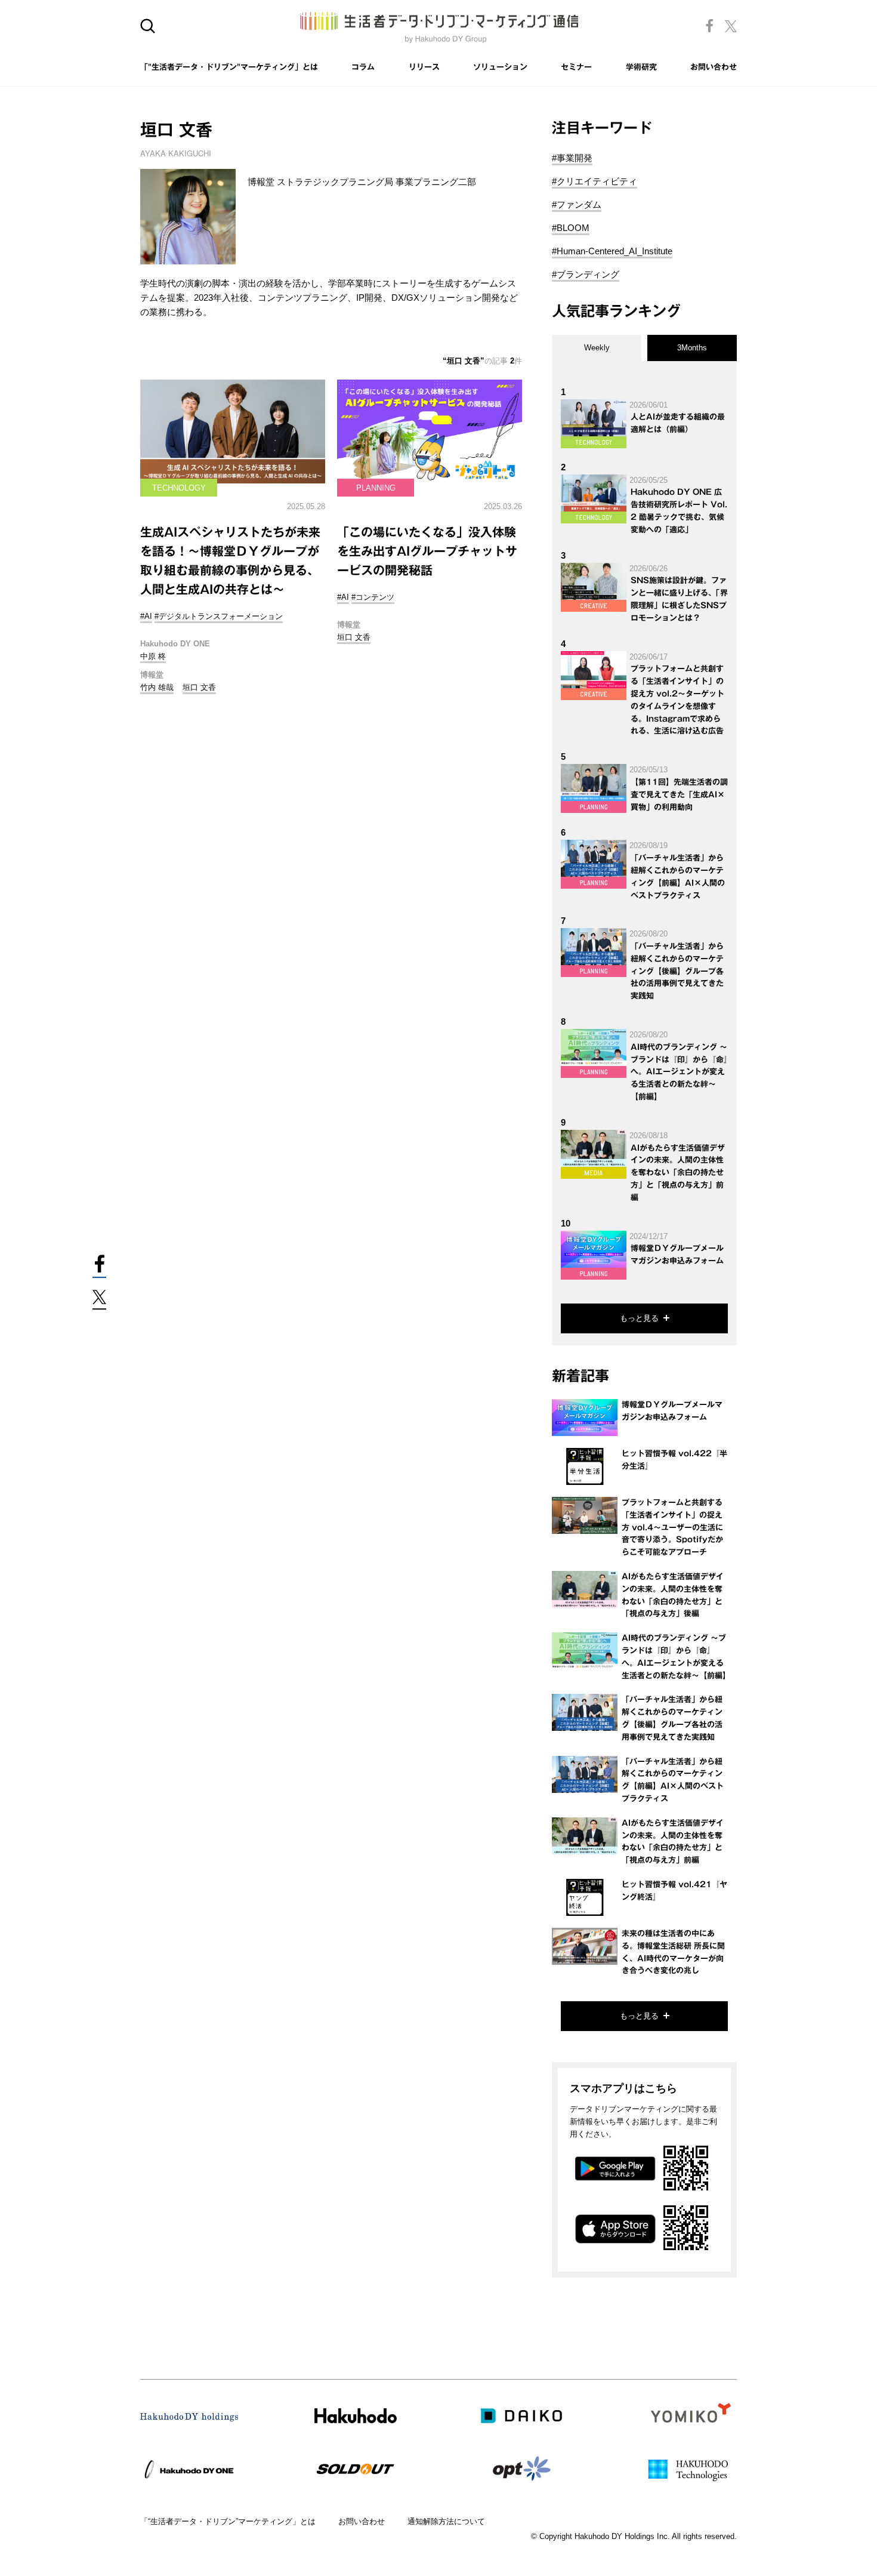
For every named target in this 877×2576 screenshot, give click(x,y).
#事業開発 (572, 158)
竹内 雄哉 (157, 687)
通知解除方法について (446, 2521)
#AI (146, 616)
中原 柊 (153, 656)
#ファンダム (577, 204)
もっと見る (639, 1318)
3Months (692, 348)
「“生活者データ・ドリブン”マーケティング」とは (228, 2521)
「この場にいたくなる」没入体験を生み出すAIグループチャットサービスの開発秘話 (427, 551)
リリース (424, 67)
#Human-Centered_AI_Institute (612, 251)
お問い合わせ (714, 67)
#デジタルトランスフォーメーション (219, 616)
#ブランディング (586, 274)
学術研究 (641, 67)
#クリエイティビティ (595, 181)
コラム (363, 67)
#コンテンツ (373, 597)
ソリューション (500, 67)
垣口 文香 (199, 687)
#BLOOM (571, 228)
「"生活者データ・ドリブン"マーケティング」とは (229, 67)
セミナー (576, 67)
